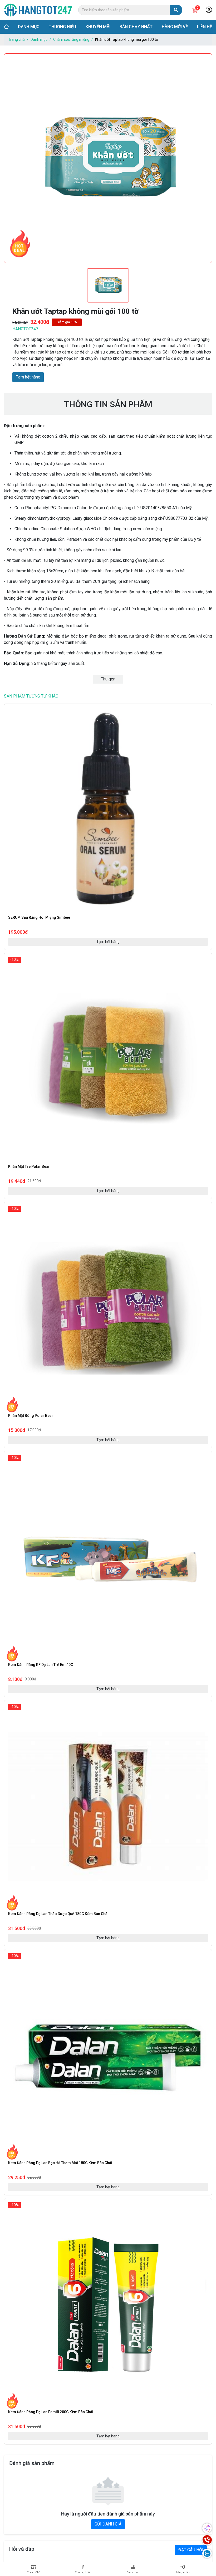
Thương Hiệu (83, 2572)
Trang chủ (16, 39)
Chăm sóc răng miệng (71, 39)
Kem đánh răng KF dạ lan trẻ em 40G (41, 1665)
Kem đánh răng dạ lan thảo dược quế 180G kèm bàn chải (58, 1914)
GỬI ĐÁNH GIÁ (108, 2524)
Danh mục (29, 27)
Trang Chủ (34, 2572)
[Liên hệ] (207, 2540)
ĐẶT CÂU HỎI (191, 2550)
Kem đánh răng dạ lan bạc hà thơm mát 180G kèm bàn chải (60, 2163)
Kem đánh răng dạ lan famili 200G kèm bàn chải (51, 2412)
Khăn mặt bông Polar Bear (31, 1416)
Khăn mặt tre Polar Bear (29, 1166)
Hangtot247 (25, 329)
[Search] (176, 10)
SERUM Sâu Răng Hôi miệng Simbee (39, 917)
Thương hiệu (62, 27)
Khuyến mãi (98, 27)
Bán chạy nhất (136, 27)
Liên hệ (205, 27)
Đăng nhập (183, 2572)
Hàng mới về (175, 27)
